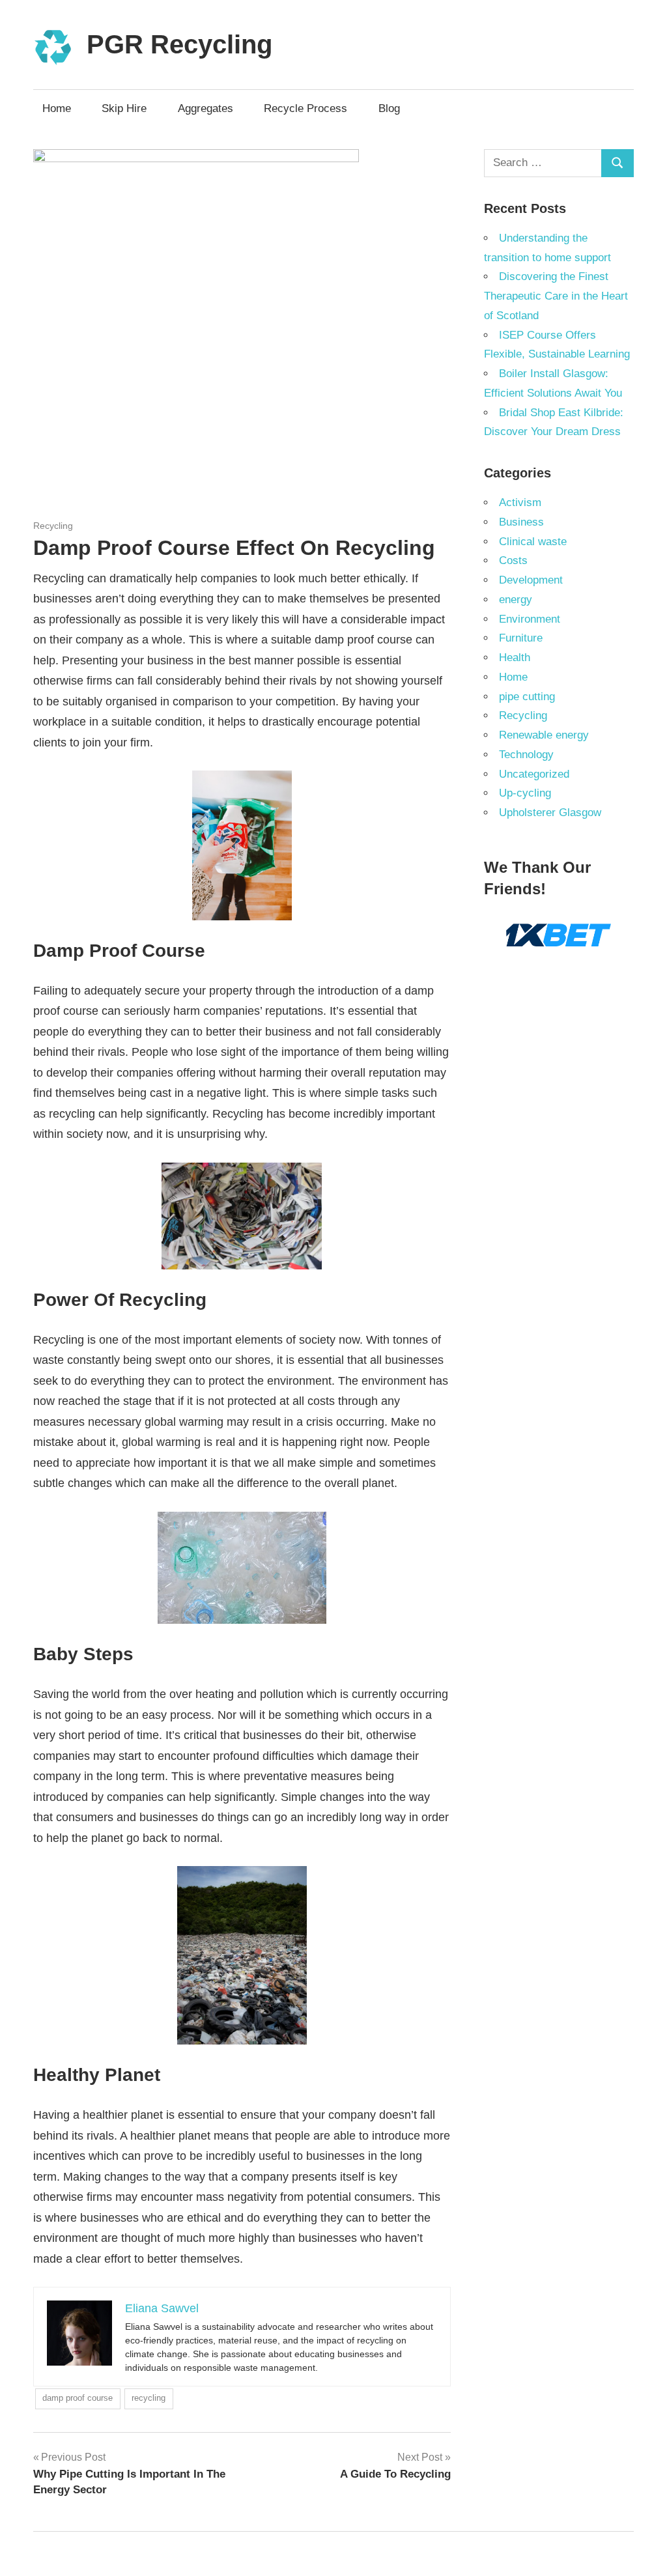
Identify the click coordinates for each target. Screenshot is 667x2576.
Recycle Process (305, 108)
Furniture (521, 638)
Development (531, 580)
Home (57, 108)
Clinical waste (533, 542)
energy (516, 600)
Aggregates (206, 108)
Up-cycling (525, 793)
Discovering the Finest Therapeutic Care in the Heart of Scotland (556, 296)
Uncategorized (534, 774)
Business (521, 522)
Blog (389, 108)
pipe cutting (527, 697)
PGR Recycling (179, 44)
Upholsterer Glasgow (550, 813)
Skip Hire (124, 108)
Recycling (53, 526)
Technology (526, 755)
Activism (520, 502)
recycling (149, 2398)
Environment (530, 619)
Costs (513, 560)
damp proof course (78, 2398)
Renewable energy (544, 735)
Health (515, 658)
